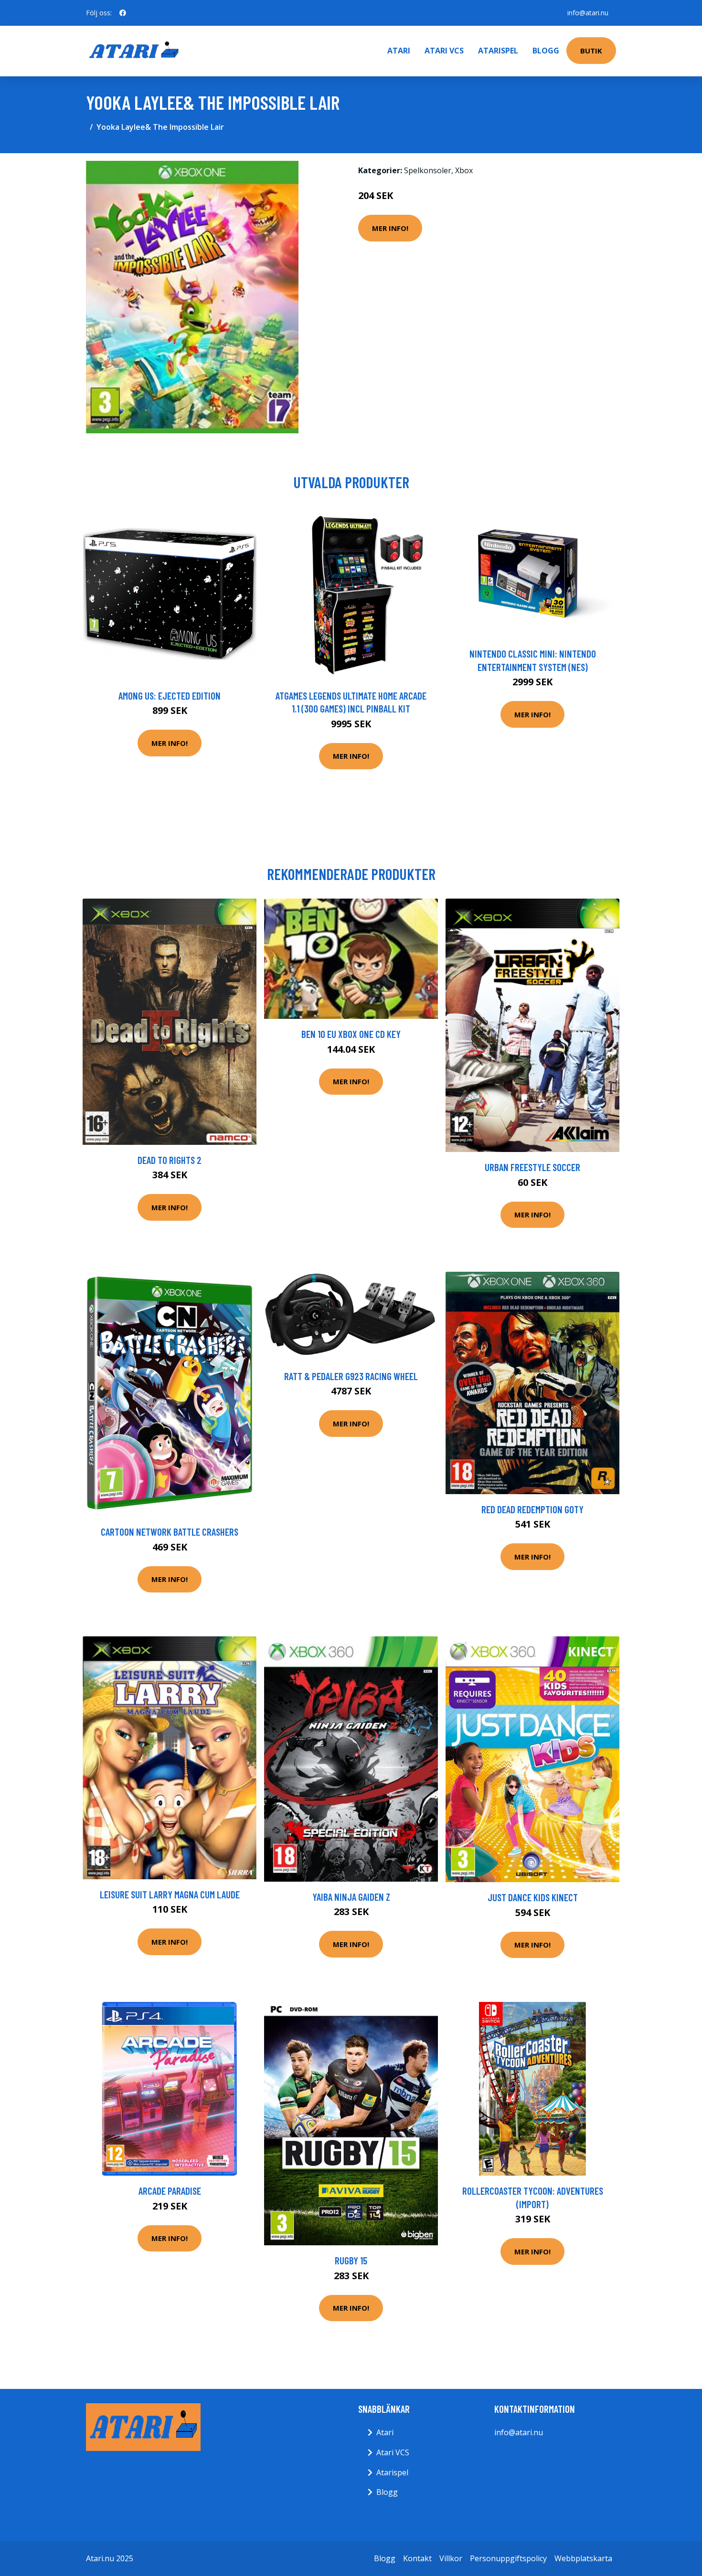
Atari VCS (444, 51)
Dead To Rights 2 (170, 1160)
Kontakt (417, 2558)
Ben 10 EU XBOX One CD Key (351, 1034)
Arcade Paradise (170, 2191)
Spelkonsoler (428, 170)
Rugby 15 (351, 2260)
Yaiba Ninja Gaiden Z (351, 1897)
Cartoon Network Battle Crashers (170, 1532)
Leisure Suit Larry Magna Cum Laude (170, 1894)
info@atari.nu (588, 13)
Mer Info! (390, 228)
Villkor (451, 2558)
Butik (591, 51)
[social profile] (123, 13)
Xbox (464, 170)
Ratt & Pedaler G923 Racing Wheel (351, 1376)
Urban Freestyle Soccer (532, 1167)
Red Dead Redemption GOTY (532, 1509)
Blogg (546, 51)
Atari (399, 51)
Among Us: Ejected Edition (170, 696)
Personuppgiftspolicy (508, 2558)
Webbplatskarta (583, 2558)
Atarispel (498, 51)
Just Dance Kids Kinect (533, 1897)
